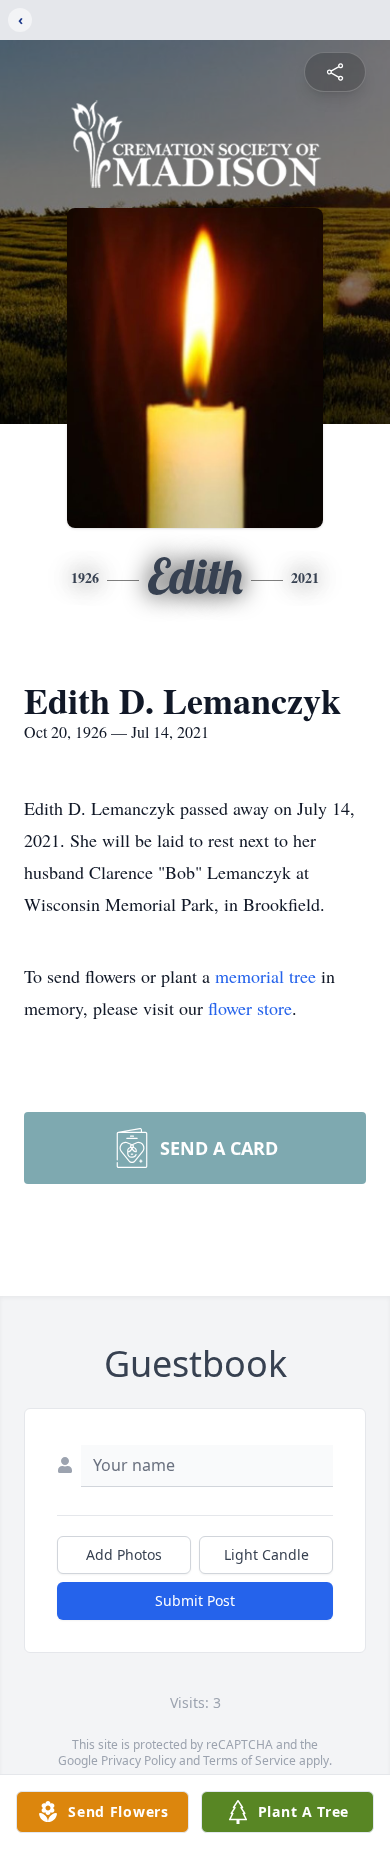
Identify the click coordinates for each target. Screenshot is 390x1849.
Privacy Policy (138, 1760)
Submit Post (195, 1600)
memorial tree (265, 976)
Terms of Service (249, 1760)
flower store (250, 1008)
